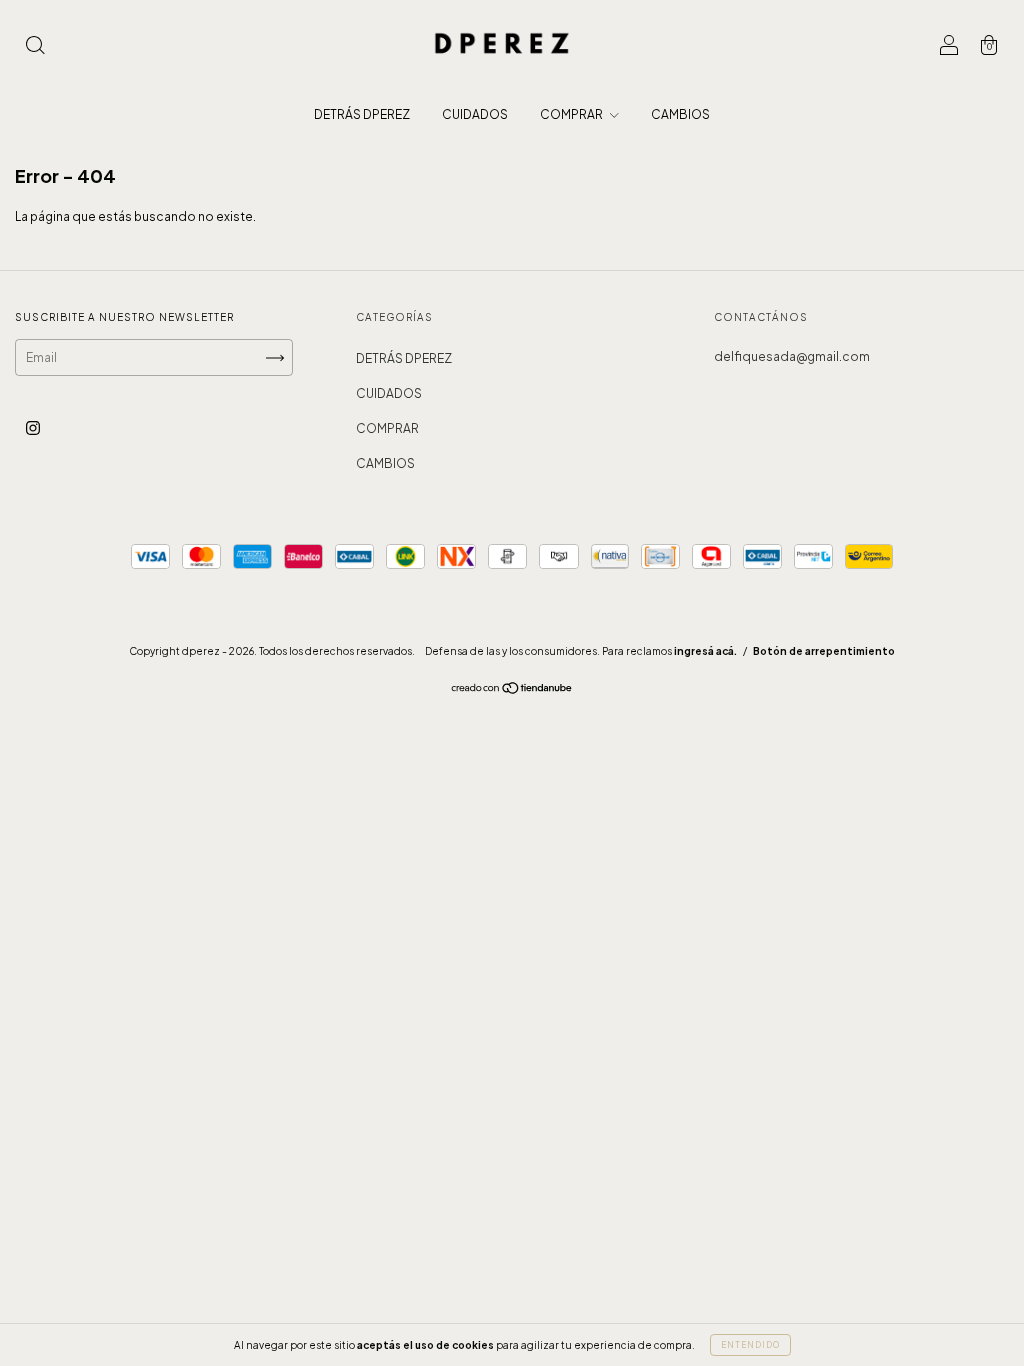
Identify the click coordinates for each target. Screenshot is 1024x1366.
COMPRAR (572, 114)
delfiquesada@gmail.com (792, 356)
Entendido (750, 1345)
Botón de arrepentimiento (824, 651)
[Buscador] (35, 47)
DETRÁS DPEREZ (362, 114)
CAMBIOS (680, 114)
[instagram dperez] (33, 427)
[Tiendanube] (512, 690)
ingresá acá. (705, 651)
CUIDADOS (475, 114)
